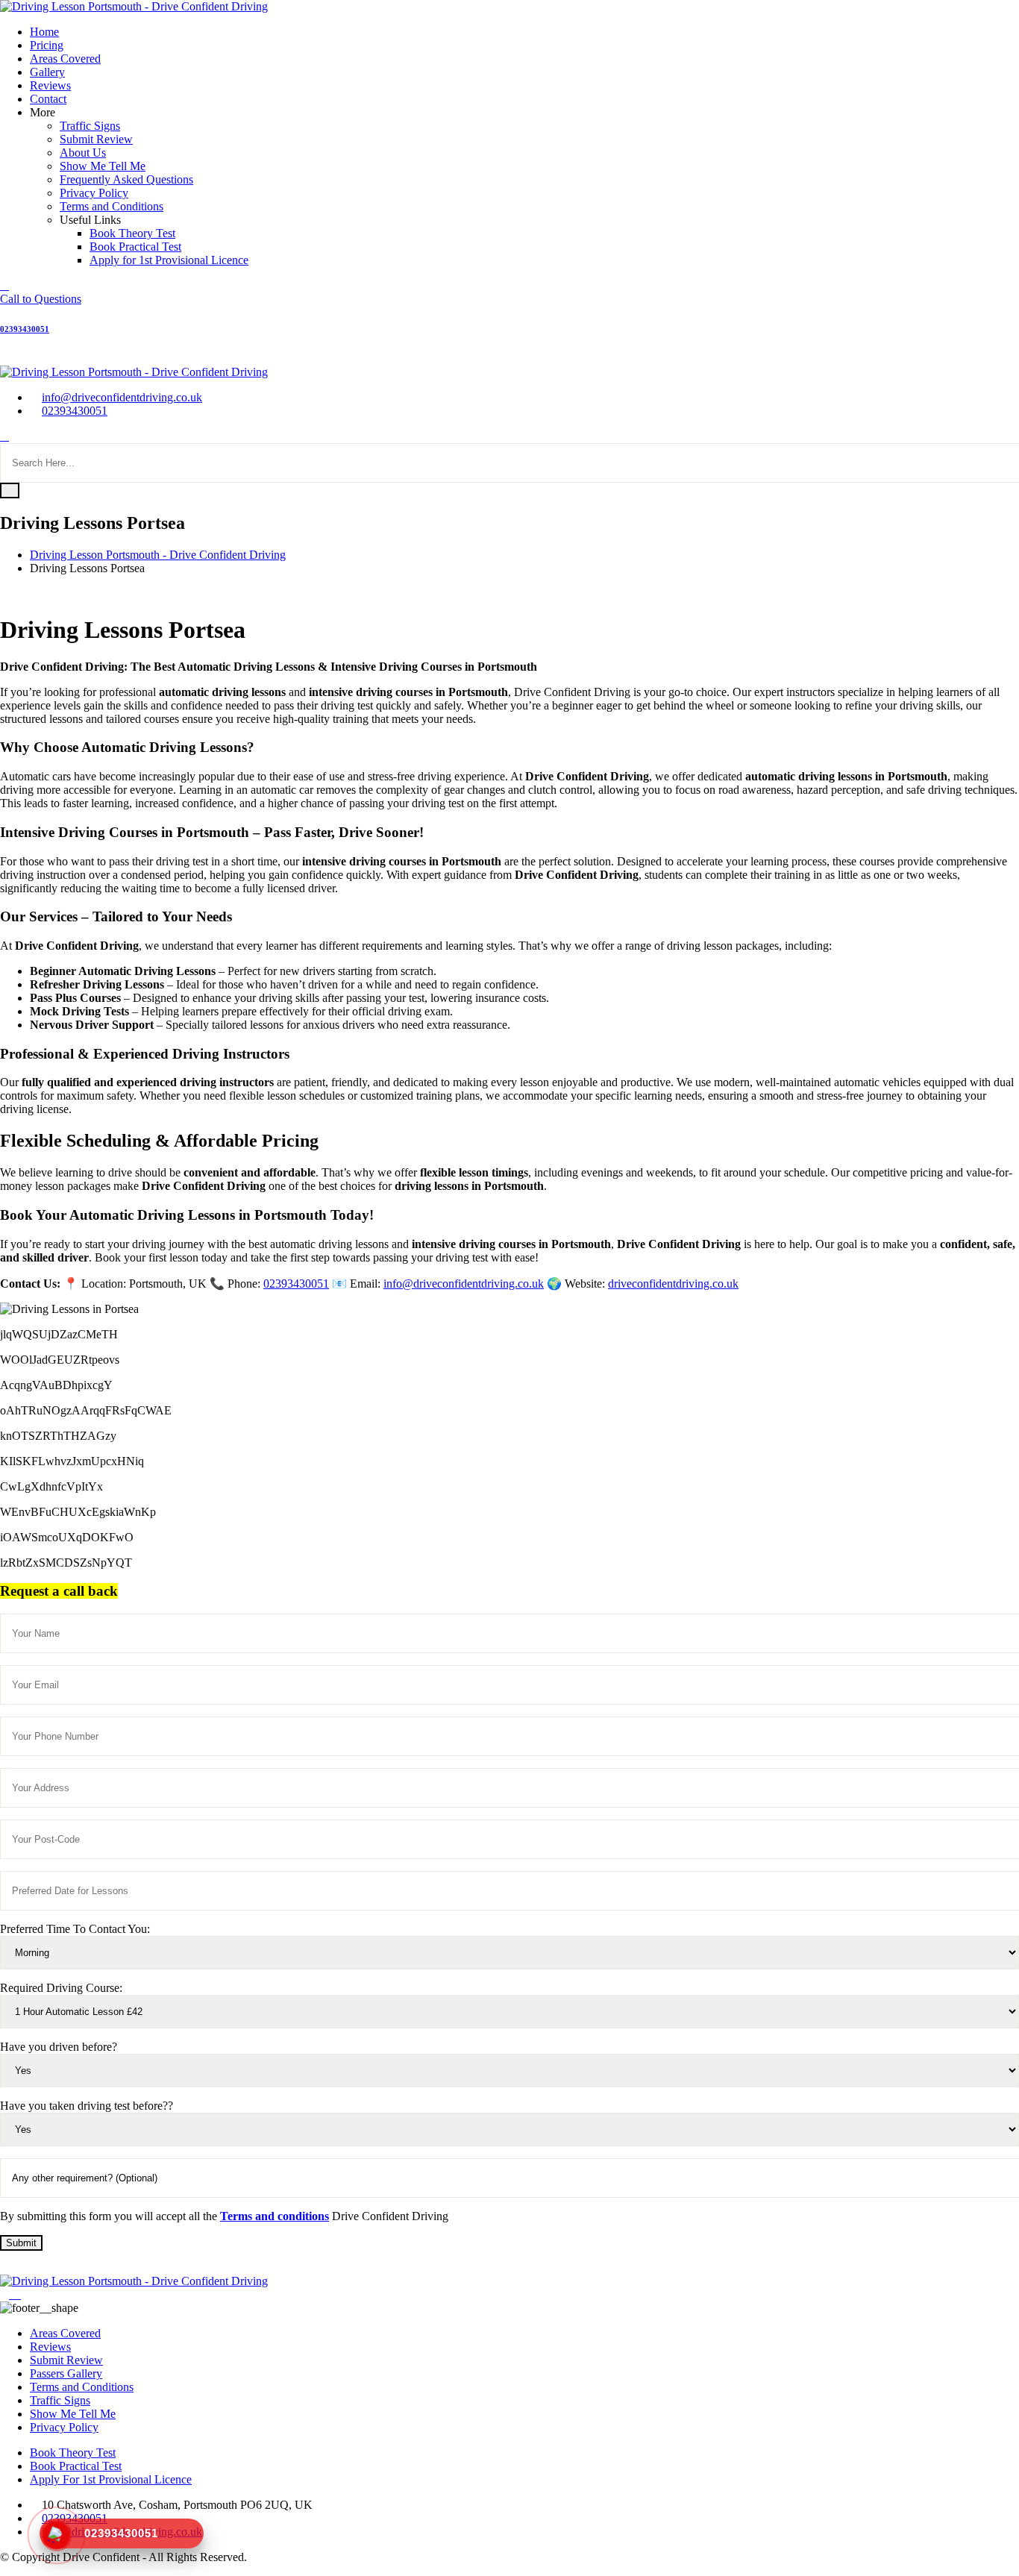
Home (44, 32)
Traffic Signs (90, 126)
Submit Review (96, 139)
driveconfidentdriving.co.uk (673, 1284)
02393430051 (75, 411)
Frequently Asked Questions (126, 179)
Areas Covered (65, 59)
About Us (83, 153)
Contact (48, 99)
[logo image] (134, 372)
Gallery (47, 72)
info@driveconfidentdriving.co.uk (122, 397)
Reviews (50, 85)
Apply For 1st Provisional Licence (111, 2479)
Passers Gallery (66, 2373)
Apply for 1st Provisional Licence (169, 260)
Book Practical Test (135, 247)
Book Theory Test (132, 233)
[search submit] (10, 491)
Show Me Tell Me (103, 166)
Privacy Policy (94, 193)
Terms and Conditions (112, 206)
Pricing (47, 45)
